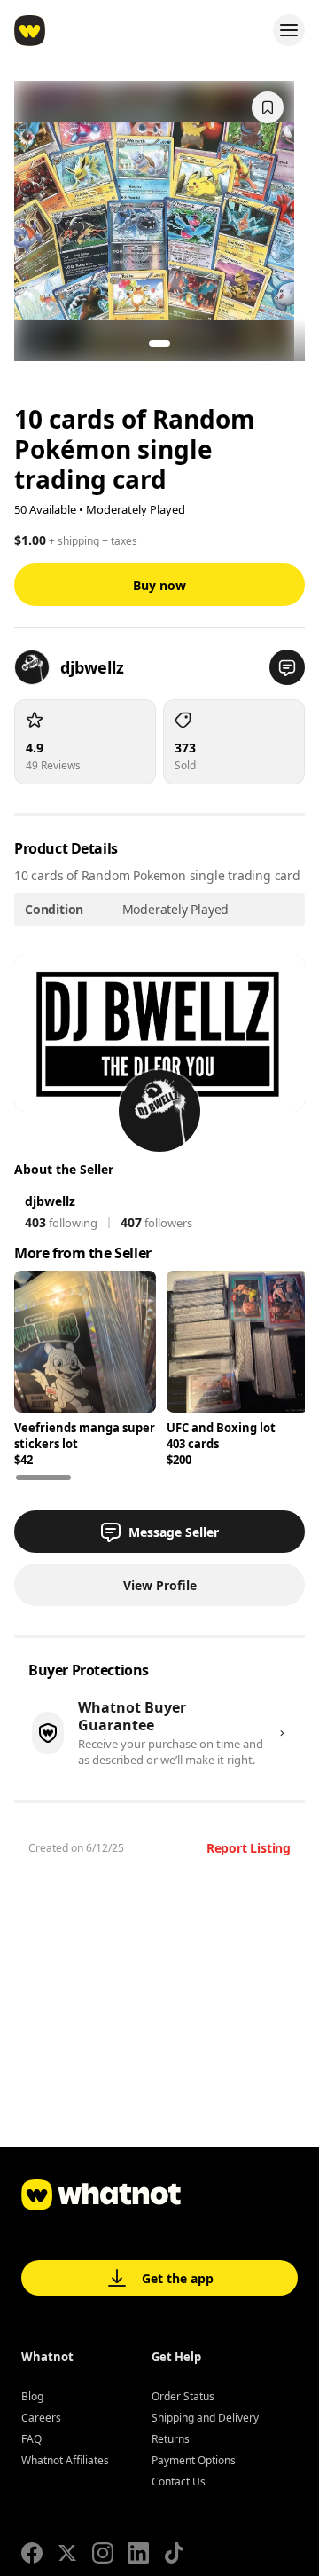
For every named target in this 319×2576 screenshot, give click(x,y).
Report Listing (249, 1848)
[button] (287, 667)
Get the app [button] (178, 2278)
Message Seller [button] (174, 1532)
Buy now (159, 585)
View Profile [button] (160, 1585)
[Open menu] (289, 30)
